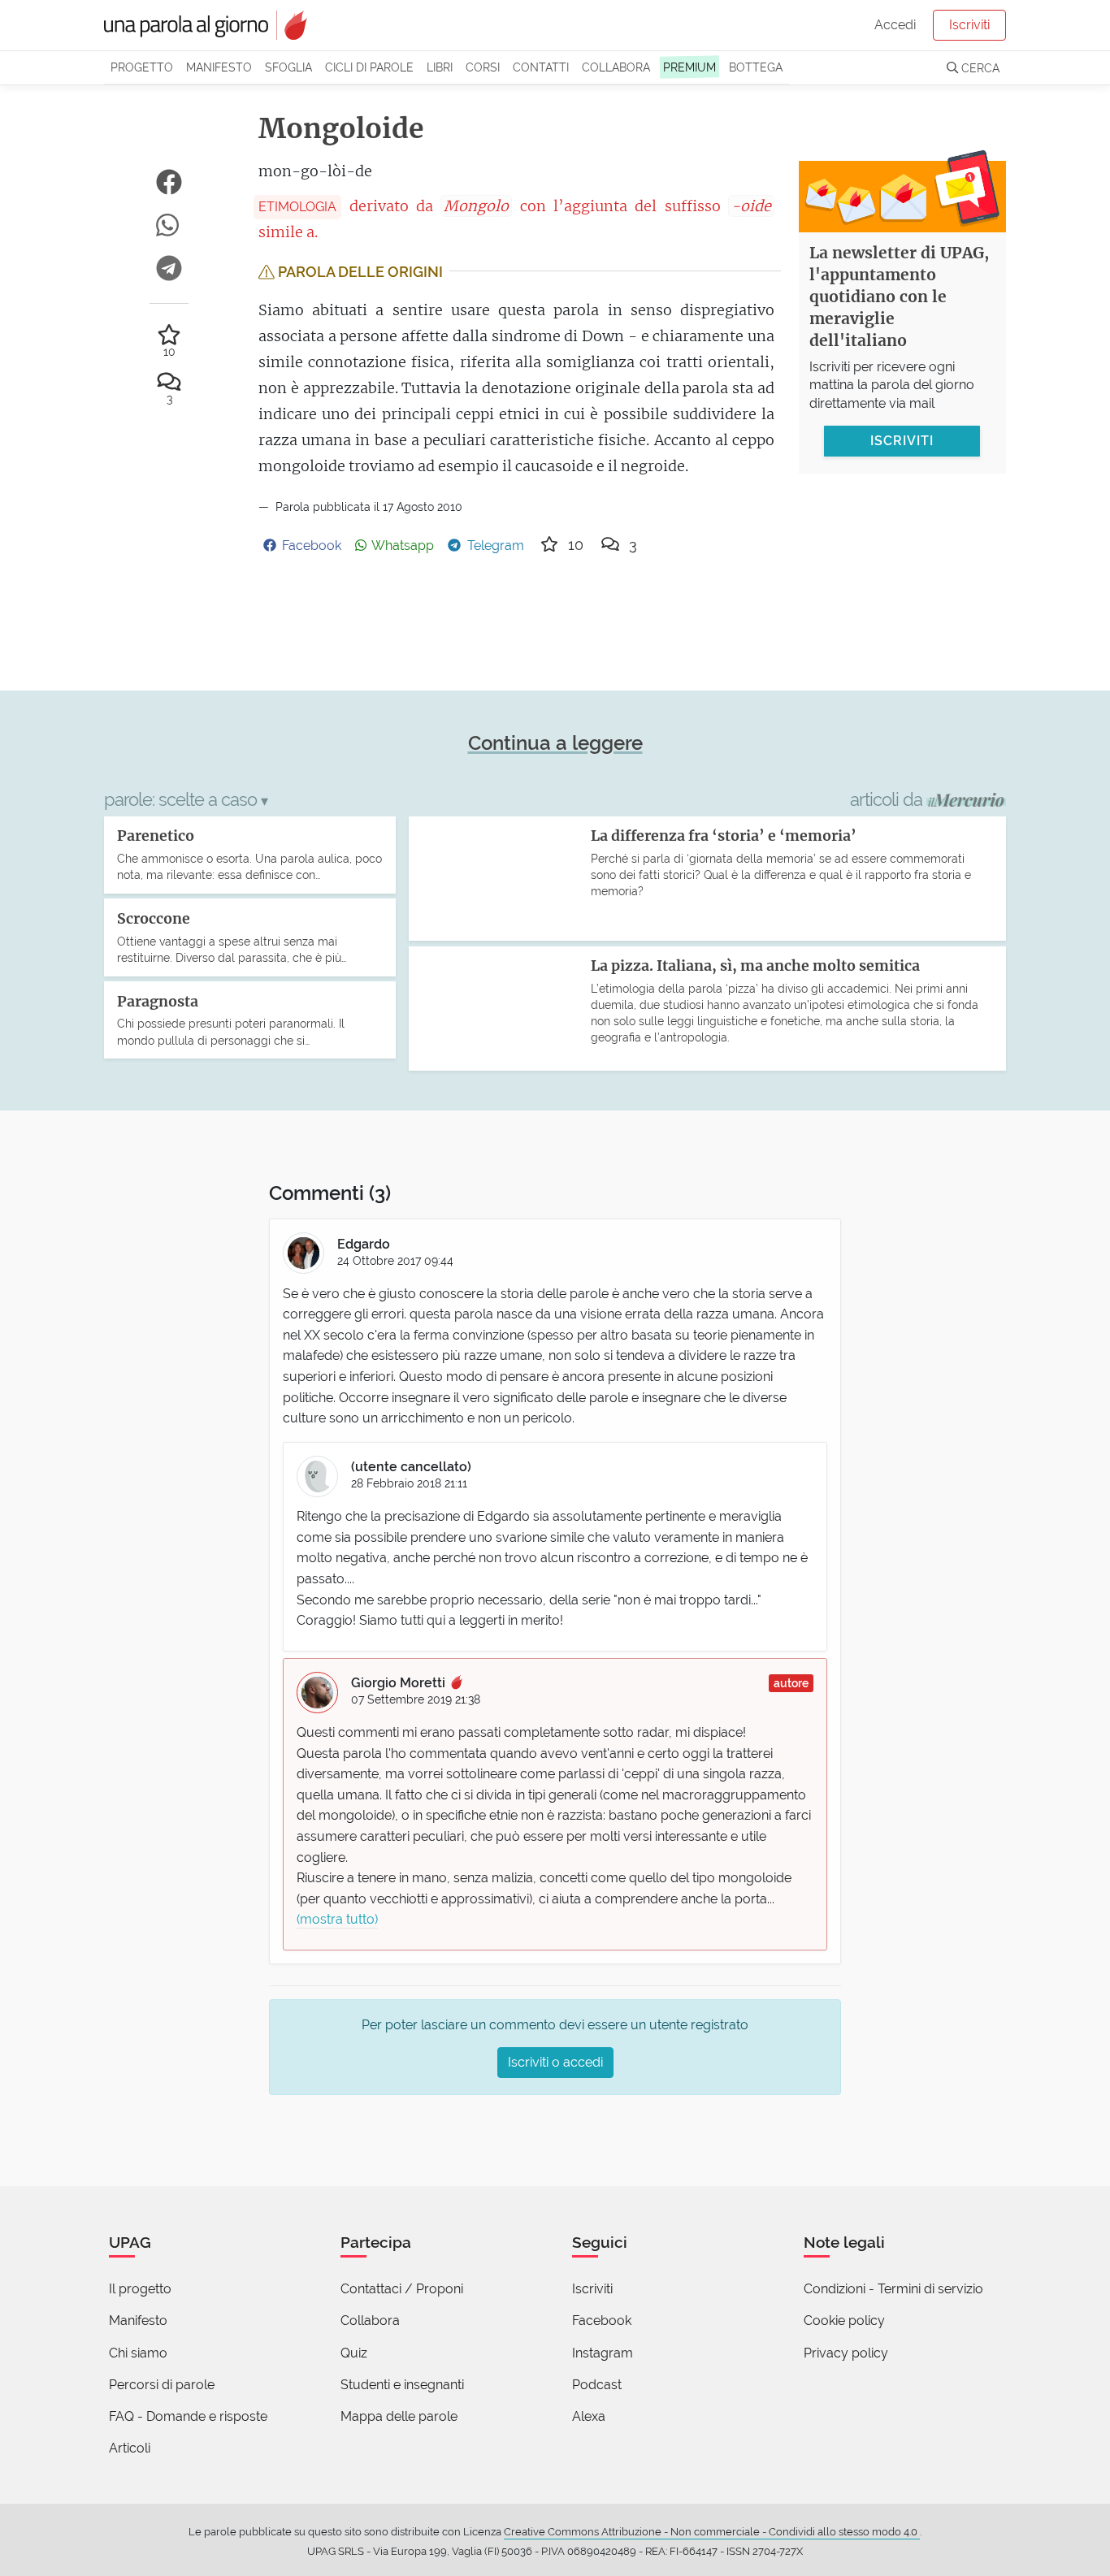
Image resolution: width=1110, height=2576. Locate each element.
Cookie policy (844, 2321)
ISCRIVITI (902, 441)
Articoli (130, 2448)
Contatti (541, 67)
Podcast (597, 2385)
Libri (440, 67)
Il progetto (140, 2289)
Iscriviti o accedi (555, 2062)
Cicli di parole (369, 67)
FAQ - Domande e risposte (188, 2416)
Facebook (602, 2321)
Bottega (756, 67)
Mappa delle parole (399, 2416)
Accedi (895, 25)
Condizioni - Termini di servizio (893, 2289)
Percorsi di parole (162, 2385)
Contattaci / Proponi (402, 2289)
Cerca (979, 68)
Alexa (589, 2416)
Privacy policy (846, 2353)
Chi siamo (138, 2353)
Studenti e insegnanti (402, 2385)
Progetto (142, 67)
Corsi (483, 67)
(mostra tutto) (337, 1919)
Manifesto (219, 67)
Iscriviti (969, 25)
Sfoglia (288, 67)
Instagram (603, 2353)
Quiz (354, 2353)
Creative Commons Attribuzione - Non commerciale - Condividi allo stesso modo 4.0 (712, 2532)
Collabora (616, 67)
